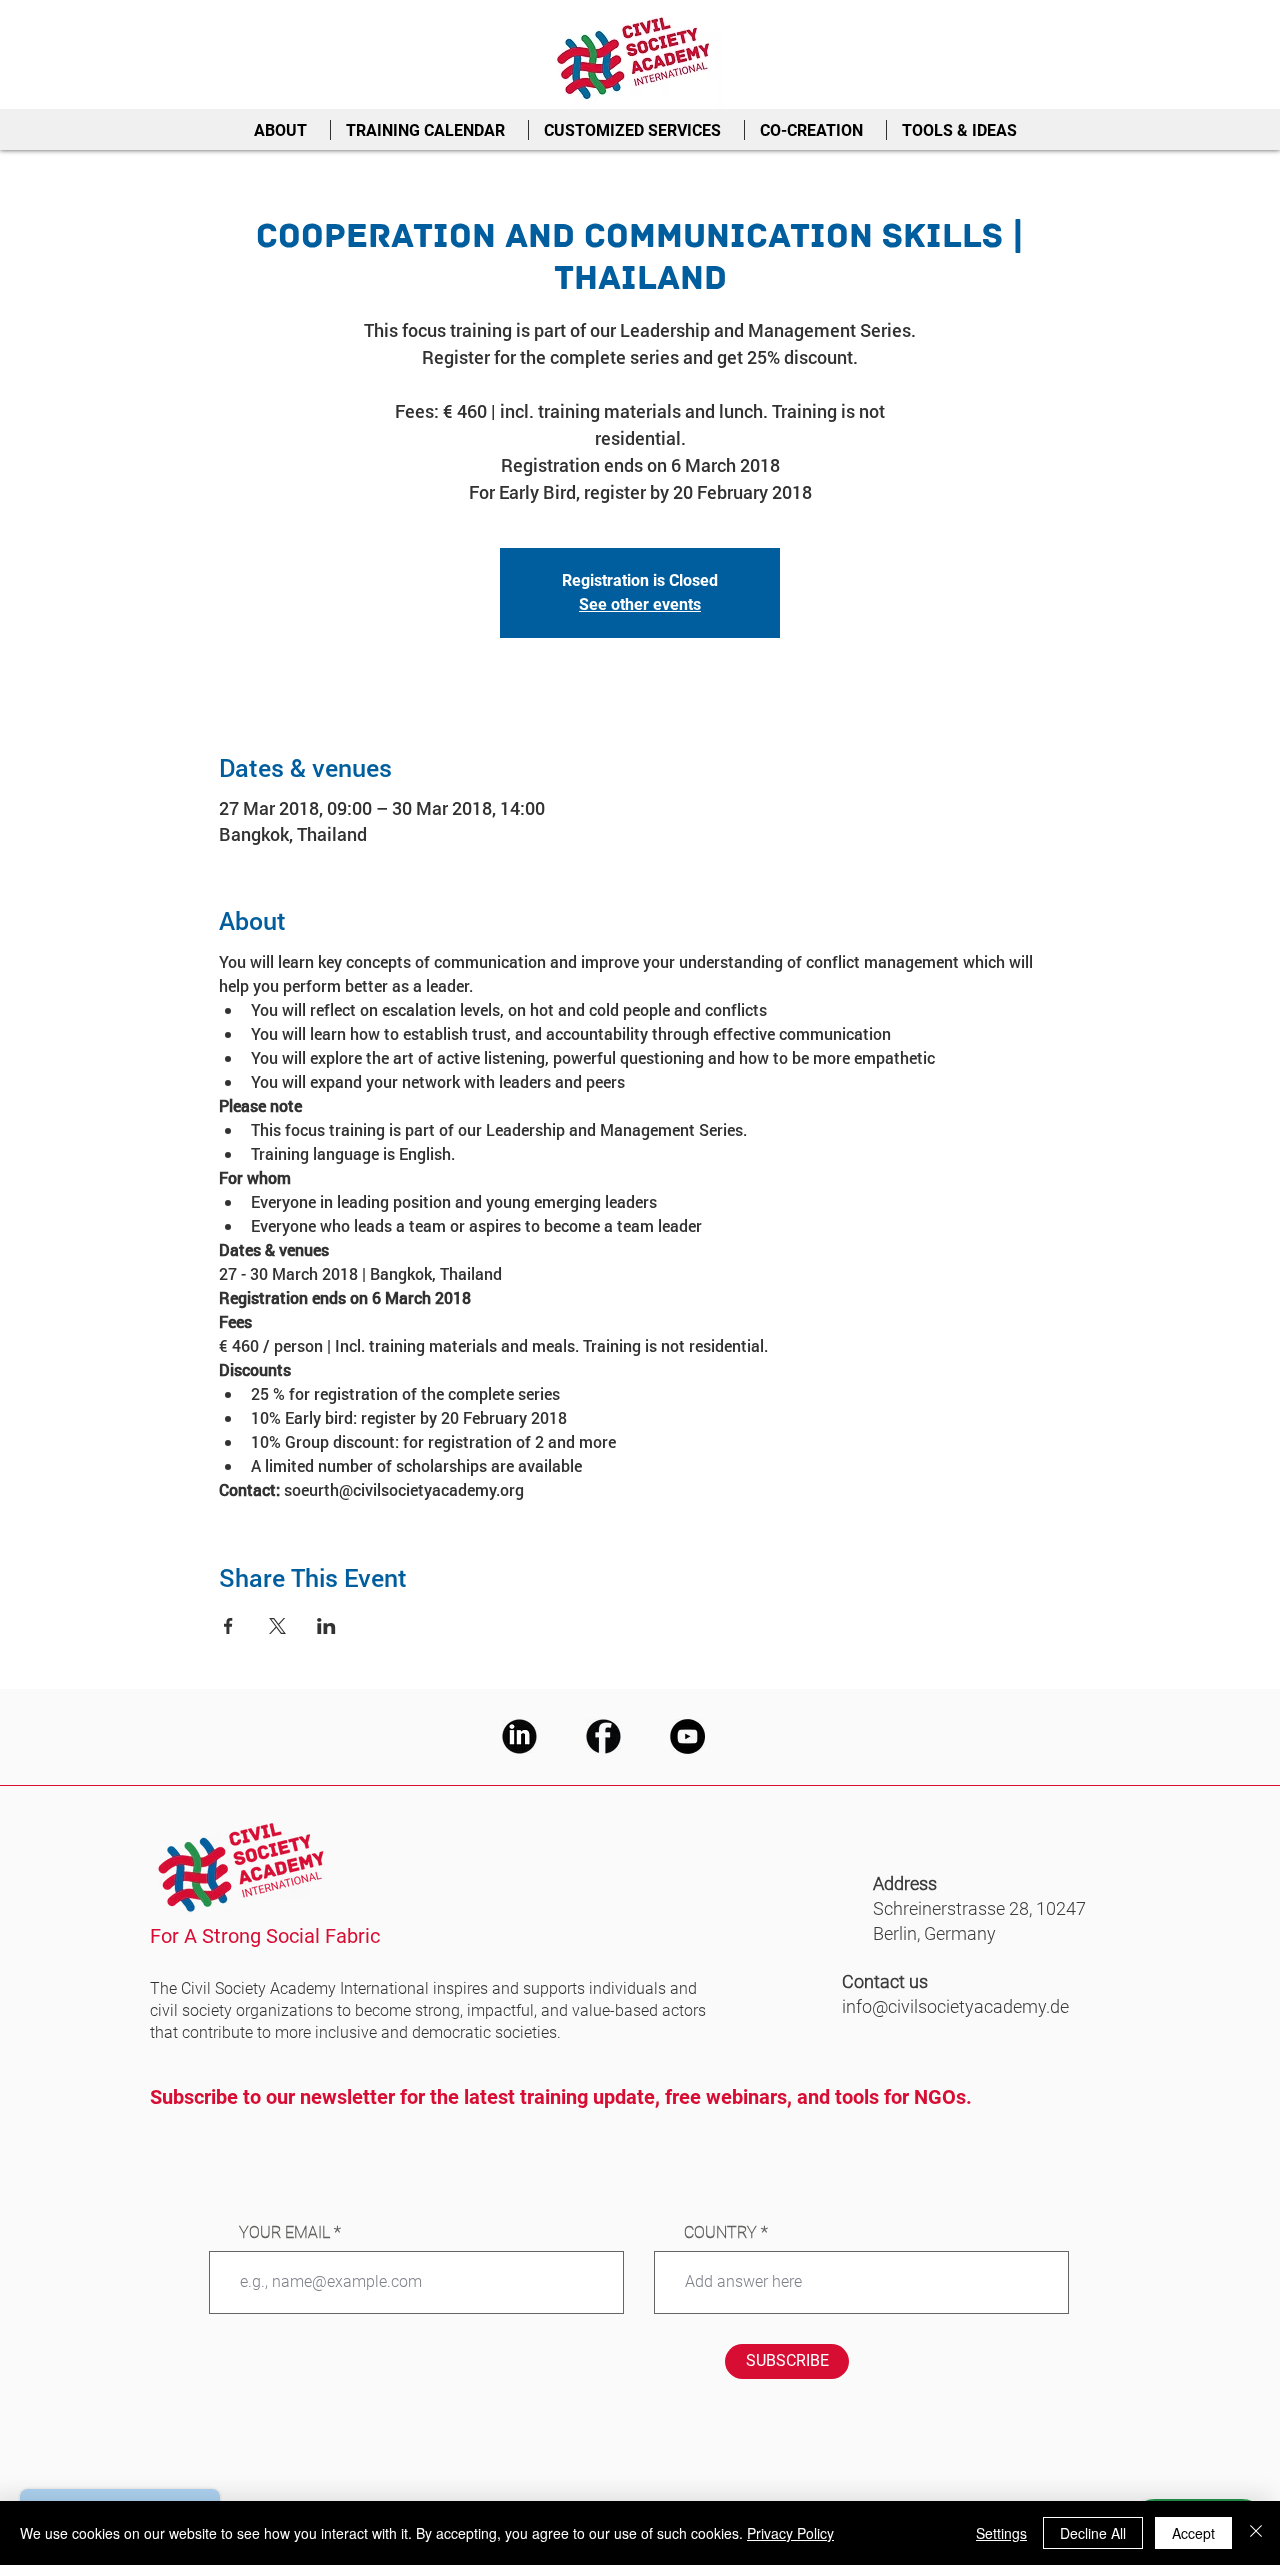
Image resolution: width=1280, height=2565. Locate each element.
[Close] (1256, 2533)
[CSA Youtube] (687, 1736)
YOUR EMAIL (284, 2233)
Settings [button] (1001, 2533)
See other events (640, 604)
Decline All (1093, 2533)
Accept (1193, 2533)
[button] (284, 130)
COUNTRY (720, 2233)
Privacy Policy (790, 2533)
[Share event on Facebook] (228, 1626)
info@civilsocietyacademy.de (955, 2006)
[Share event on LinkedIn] (326, 1626)
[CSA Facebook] (603, 1736)
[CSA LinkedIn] (519, 1736)
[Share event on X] (277, 1626)
